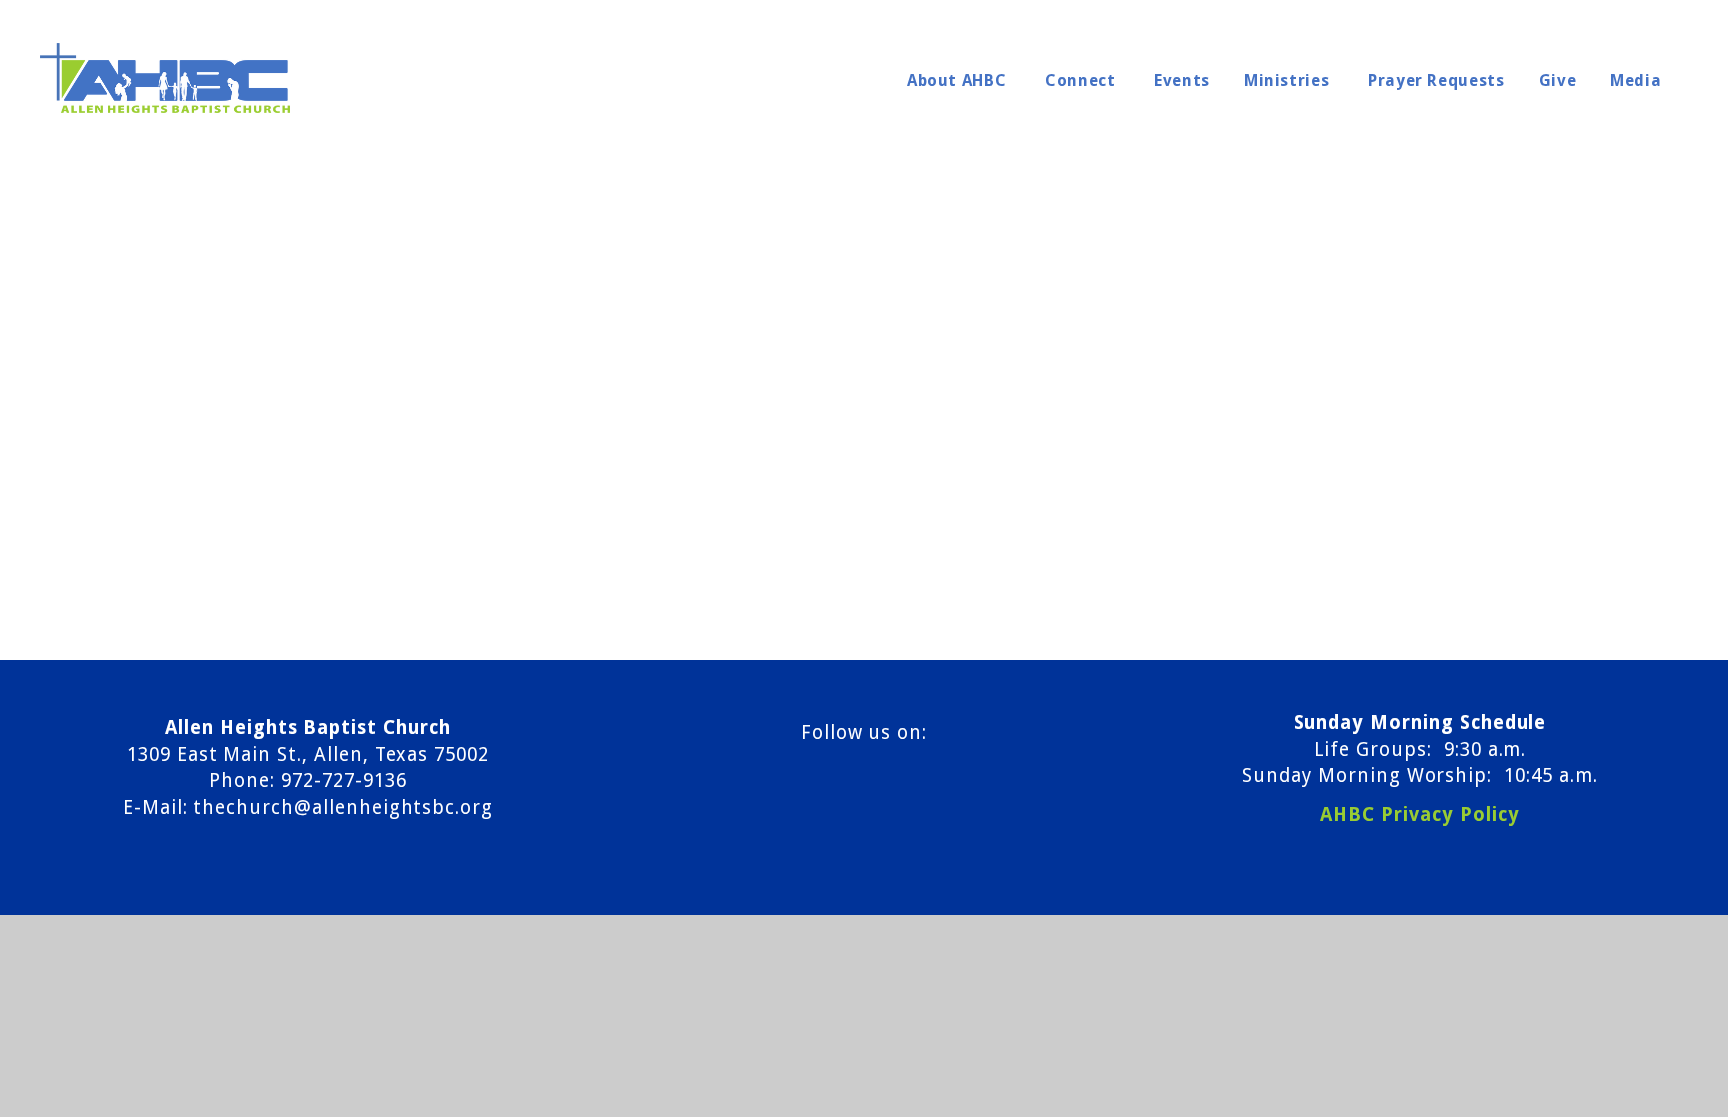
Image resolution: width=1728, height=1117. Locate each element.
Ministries (1289, 80)
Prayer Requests (1436, 80)
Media (1638, 80)
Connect (1082, 80)
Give (1558, 80)
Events (1182, 80)
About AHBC (959, 80)
